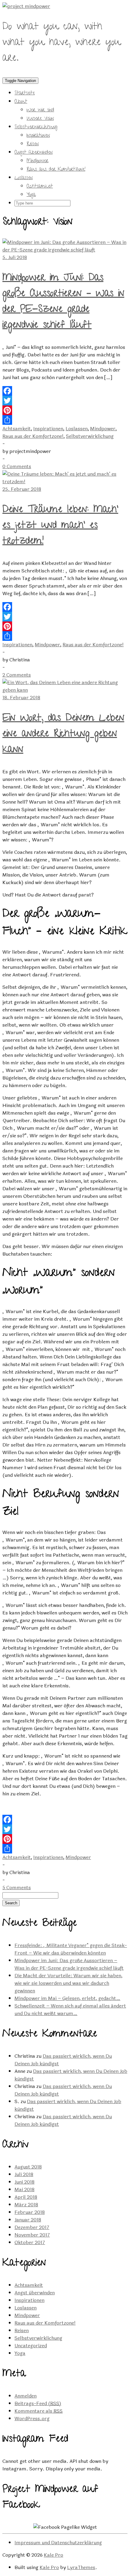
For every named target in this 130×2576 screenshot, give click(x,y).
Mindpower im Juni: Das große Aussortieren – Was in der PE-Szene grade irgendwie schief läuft (63, 302)
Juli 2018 (24, 2174)
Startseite (25, 93)
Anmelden (26, 2396)
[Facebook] (65, 391)
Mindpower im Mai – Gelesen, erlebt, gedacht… (67, 1998)
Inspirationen (38, 136)
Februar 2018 (30, 2212)
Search (11, 1903)
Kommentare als (39, 2411)
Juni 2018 (24, 2182)
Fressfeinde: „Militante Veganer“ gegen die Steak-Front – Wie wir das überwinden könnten (71, 1949)
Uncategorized (31, 2346)
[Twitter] (65, 401)
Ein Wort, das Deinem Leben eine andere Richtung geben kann (63, 735)
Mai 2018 (24, 2189)
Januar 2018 (28, 2220)
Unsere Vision (40, 119)
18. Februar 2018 (21, 698)
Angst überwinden (34, 153)
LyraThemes (81, 2567)
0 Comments (17, 466)
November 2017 (32, 2235)
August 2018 (28, 2167)
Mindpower (37, 161)
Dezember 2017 (32, 2227)
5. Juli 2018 (15, 257)
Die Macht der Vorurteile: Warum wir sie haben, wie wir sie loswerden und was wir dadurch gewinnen (68, 1983)
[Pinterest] (65, 410)
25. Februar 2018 (22, 489)
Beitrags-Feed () (38, 2403)
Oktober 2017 (30, 2242)
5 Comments (17, 1888)
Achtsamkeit (40, 187)
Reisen (33, 144)
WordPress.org (32, 2419)
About (21, 102)
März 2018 (26, 2205)
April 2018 (26, 2197)
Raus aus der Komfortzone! (56, 170)
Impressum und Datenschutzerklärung (58, 2543)
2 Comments (17, 675)
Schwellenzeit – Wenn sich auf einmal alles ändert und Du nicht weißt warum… (70, 2010)
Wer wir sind (40, 110)
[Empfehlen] (65, 420)
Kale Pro (54, 2555)
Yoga (31, 195)
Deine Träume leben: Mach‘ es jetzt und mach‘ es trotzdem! (60, 526)
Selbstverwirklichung (36, 127)
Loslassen (24, 178)
